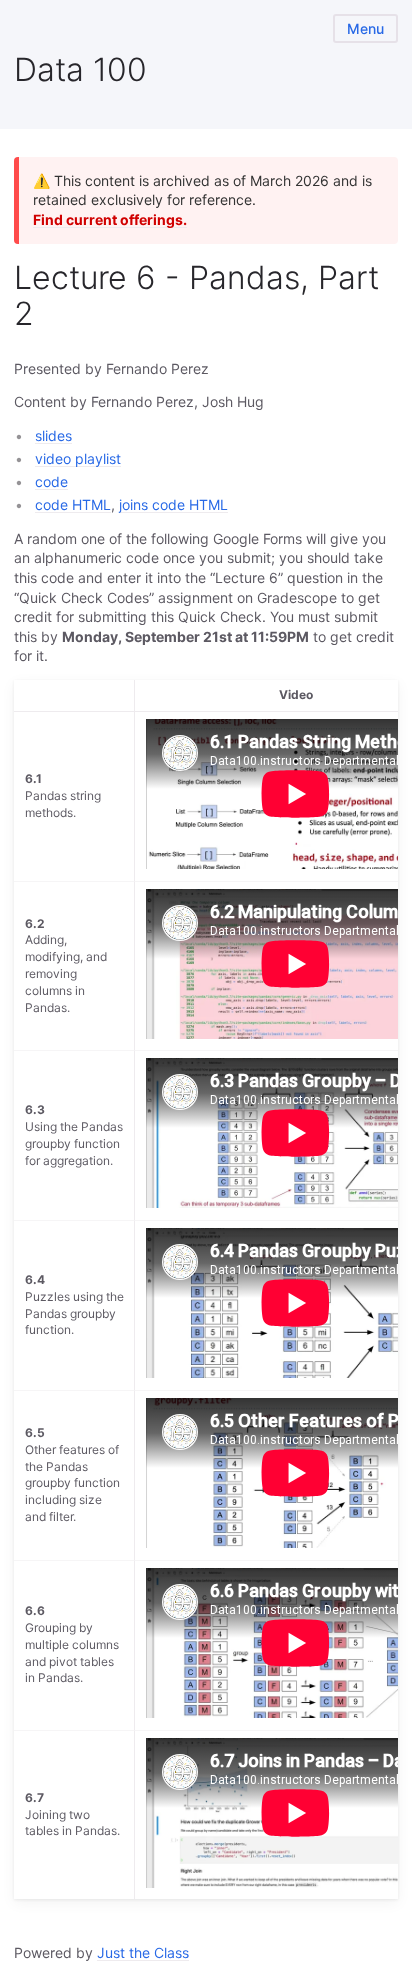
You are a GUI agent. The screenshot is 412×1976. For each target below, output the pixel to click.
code (51, 481)
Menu (365, 28)
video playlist (78, 458)
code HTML (73, 504)
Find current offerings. (110, 219)
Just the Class (143, 1952)
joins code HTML (173, 504)
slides (53, 435)
